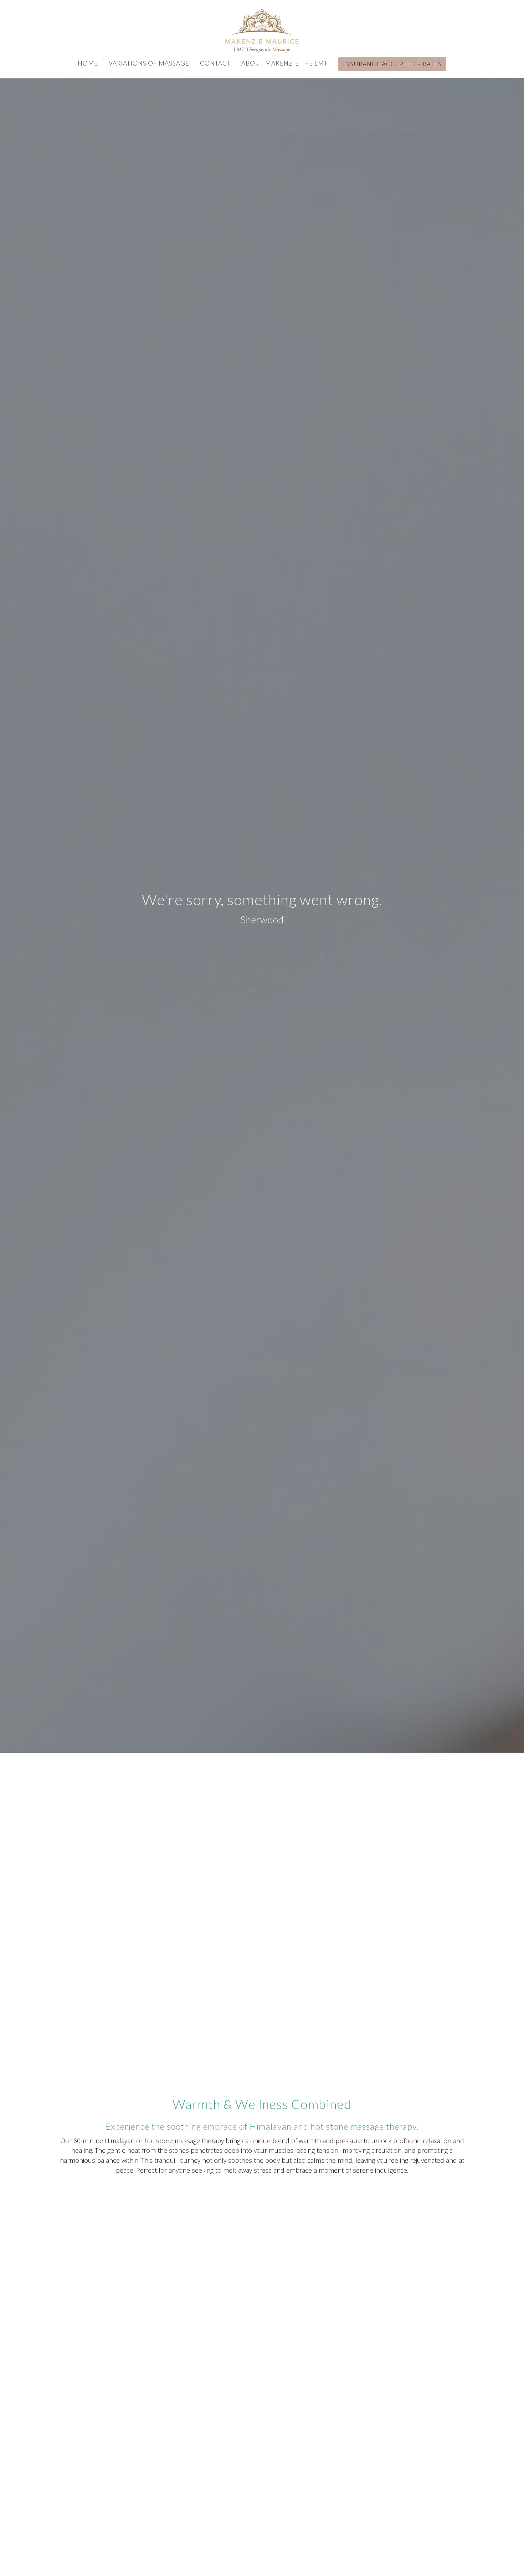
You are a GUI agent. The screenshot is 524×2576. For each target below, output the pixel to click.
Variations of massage (149, 63)
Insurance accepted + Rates (392, 64)
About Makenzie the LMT (284, 63)
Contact (215, 63)
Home (88, 63)
